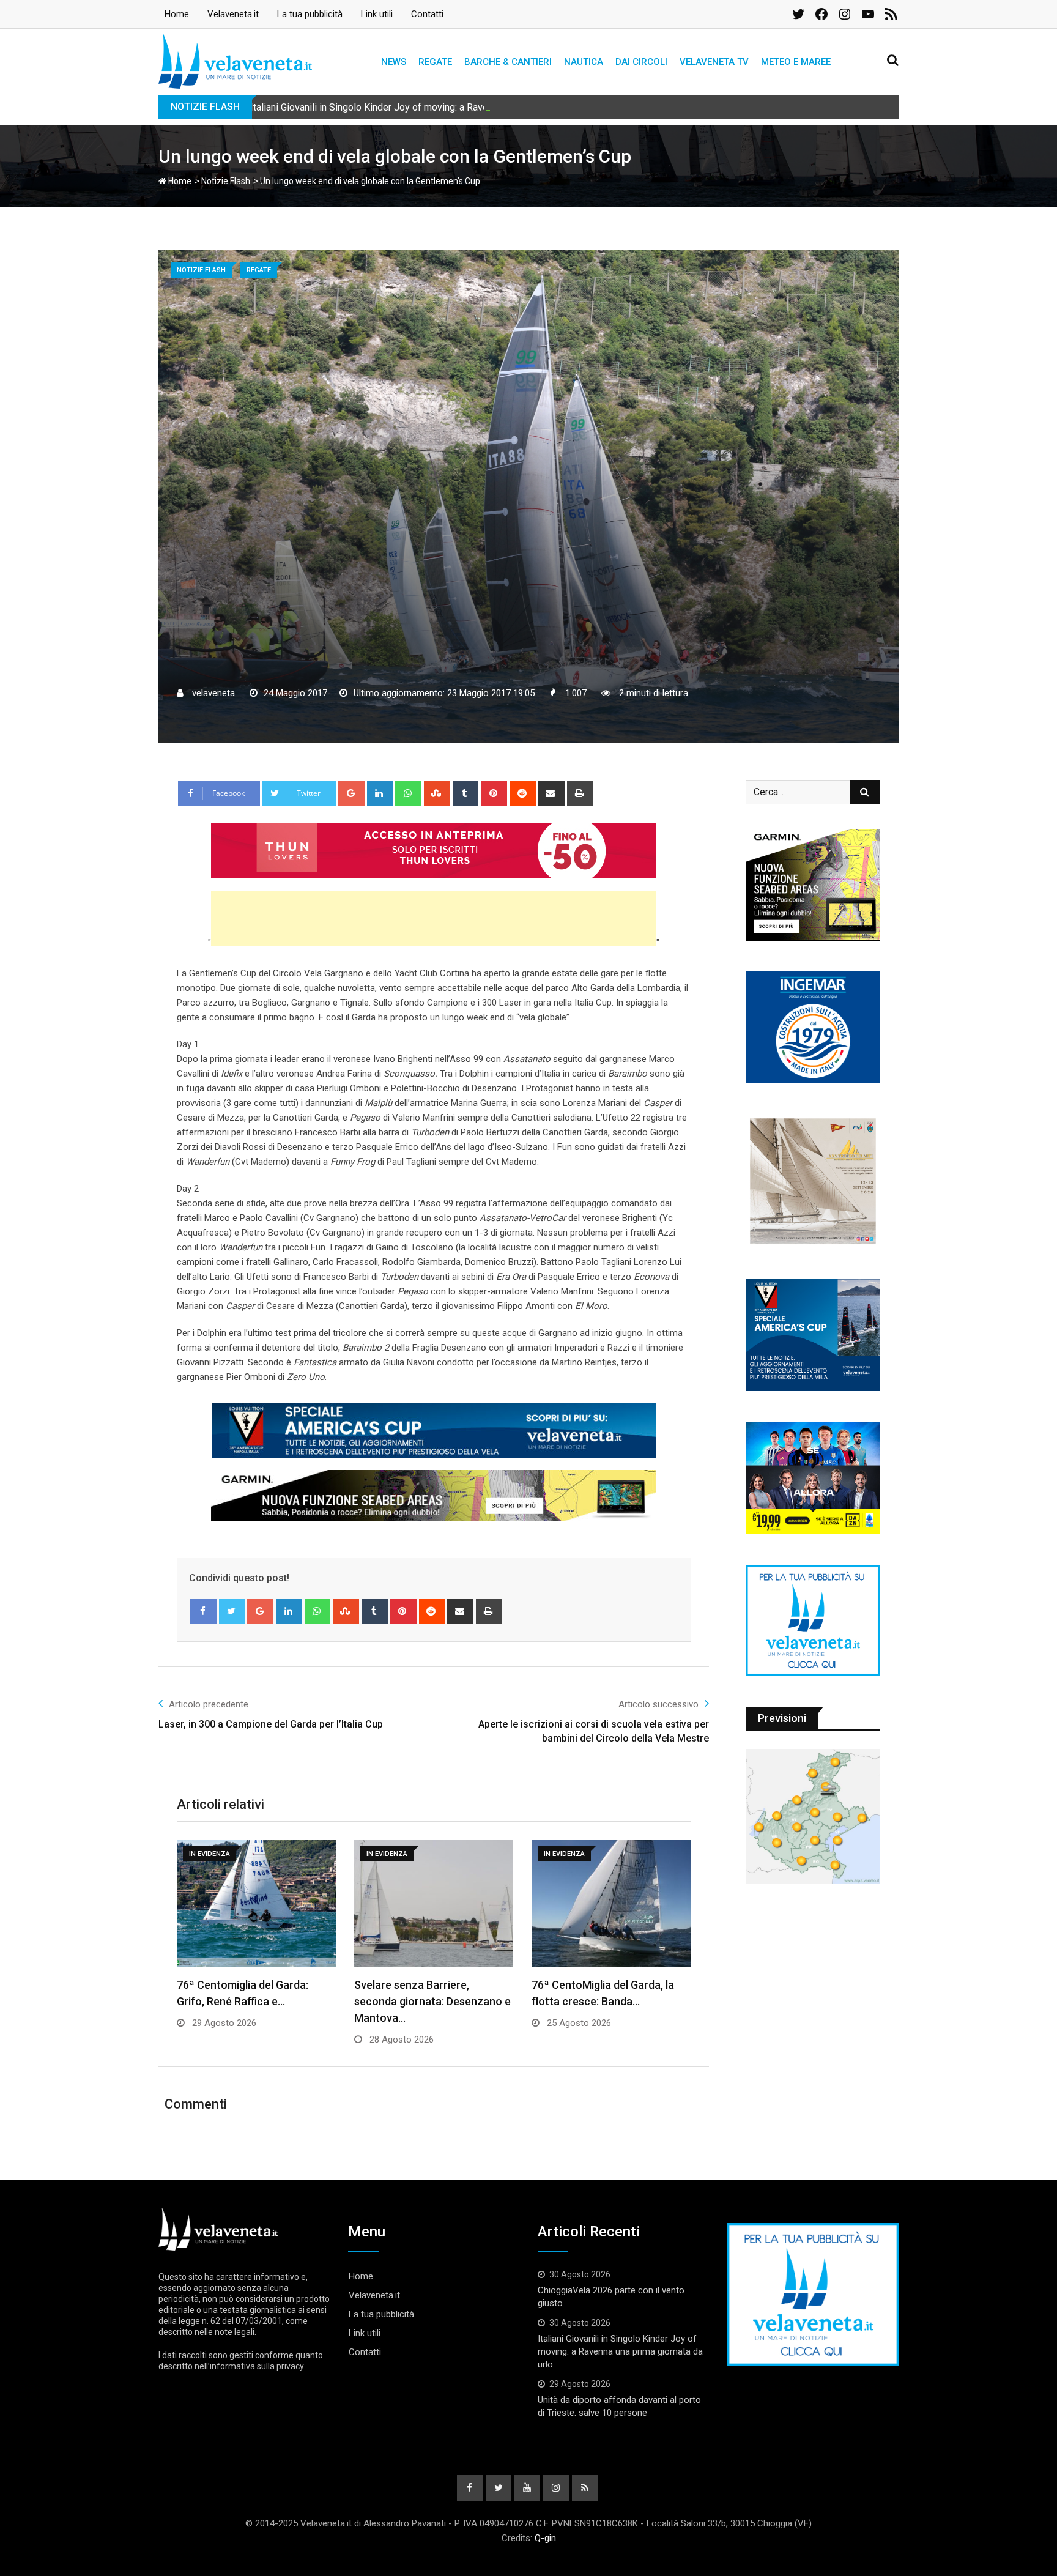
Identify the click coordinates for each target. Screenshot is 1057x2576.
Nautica (584, 62)
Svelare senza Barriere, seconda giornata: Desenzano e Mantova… (432, 2001)
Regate (435, 62)
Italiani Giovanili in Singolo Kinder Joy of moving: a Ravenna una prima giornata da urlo (432, 107)
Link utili (377, 14)
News (394, 62)
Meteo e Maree (796, 62)
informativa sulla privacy (257, 2366)
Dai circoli (641, 62)
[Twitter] (232, 1611)
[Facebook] (203, 1611)
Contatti (427, 14)
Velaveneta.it (233, 14)
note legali (235, 2332)
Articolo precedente (209, 1704)
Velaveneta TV (714, 62)
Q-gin (545, 2538)
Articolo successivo (658, 1704)
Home (177, 14)
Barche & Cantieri (508, 62)
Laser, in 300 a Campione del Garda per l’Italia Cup (271, 1724)
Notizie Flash (226, 181)
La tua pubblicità (310, 14)
